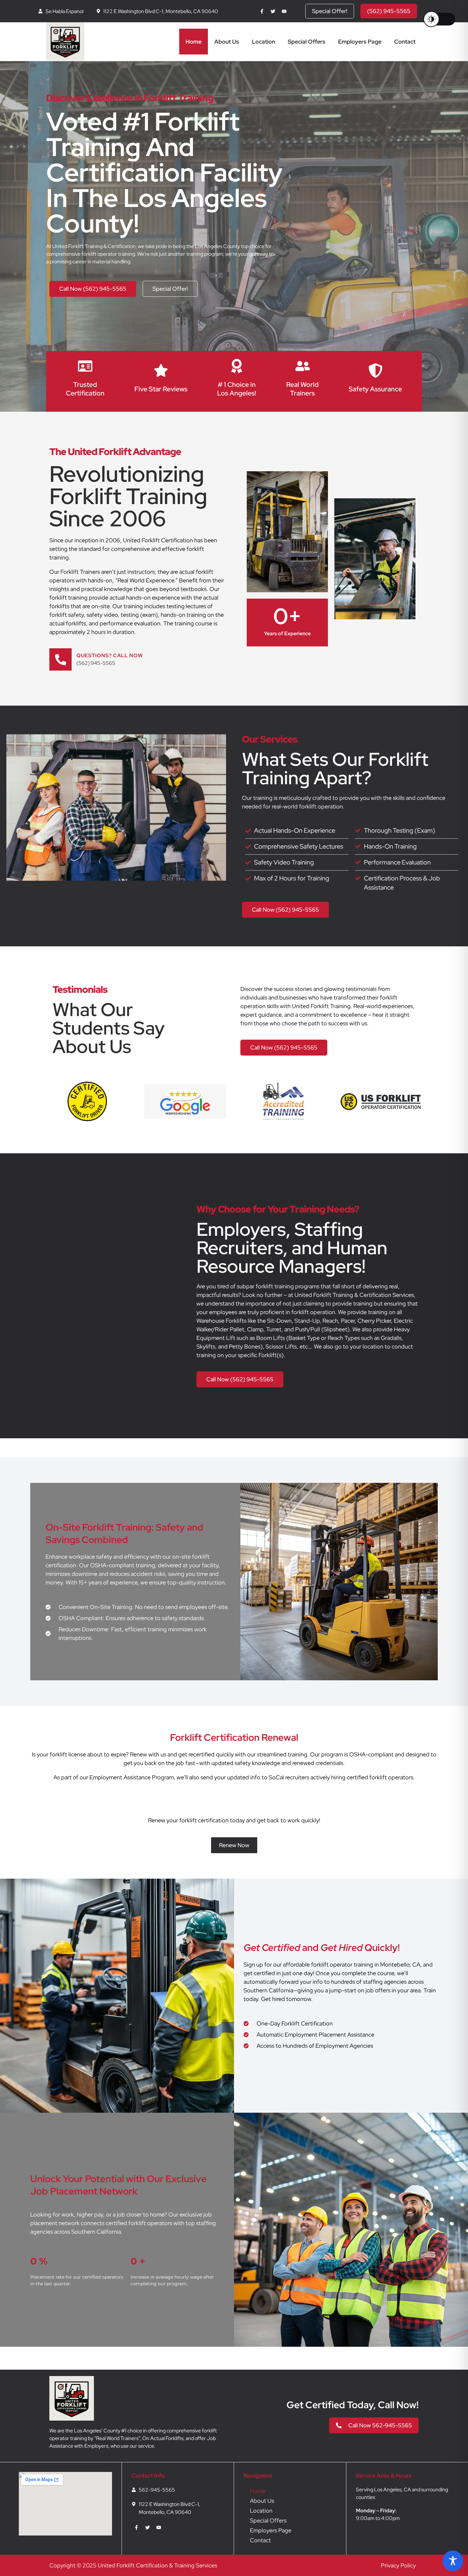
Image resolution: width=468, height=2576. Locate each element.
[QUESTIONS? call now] (60, 659)
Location (263, 42)
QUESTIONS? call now (110, 655)
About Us (227, 42)
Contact (405, 42)
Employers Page (360, 42)
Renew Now (234, 1845)
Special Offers (307, 42)
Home (194, 42)
